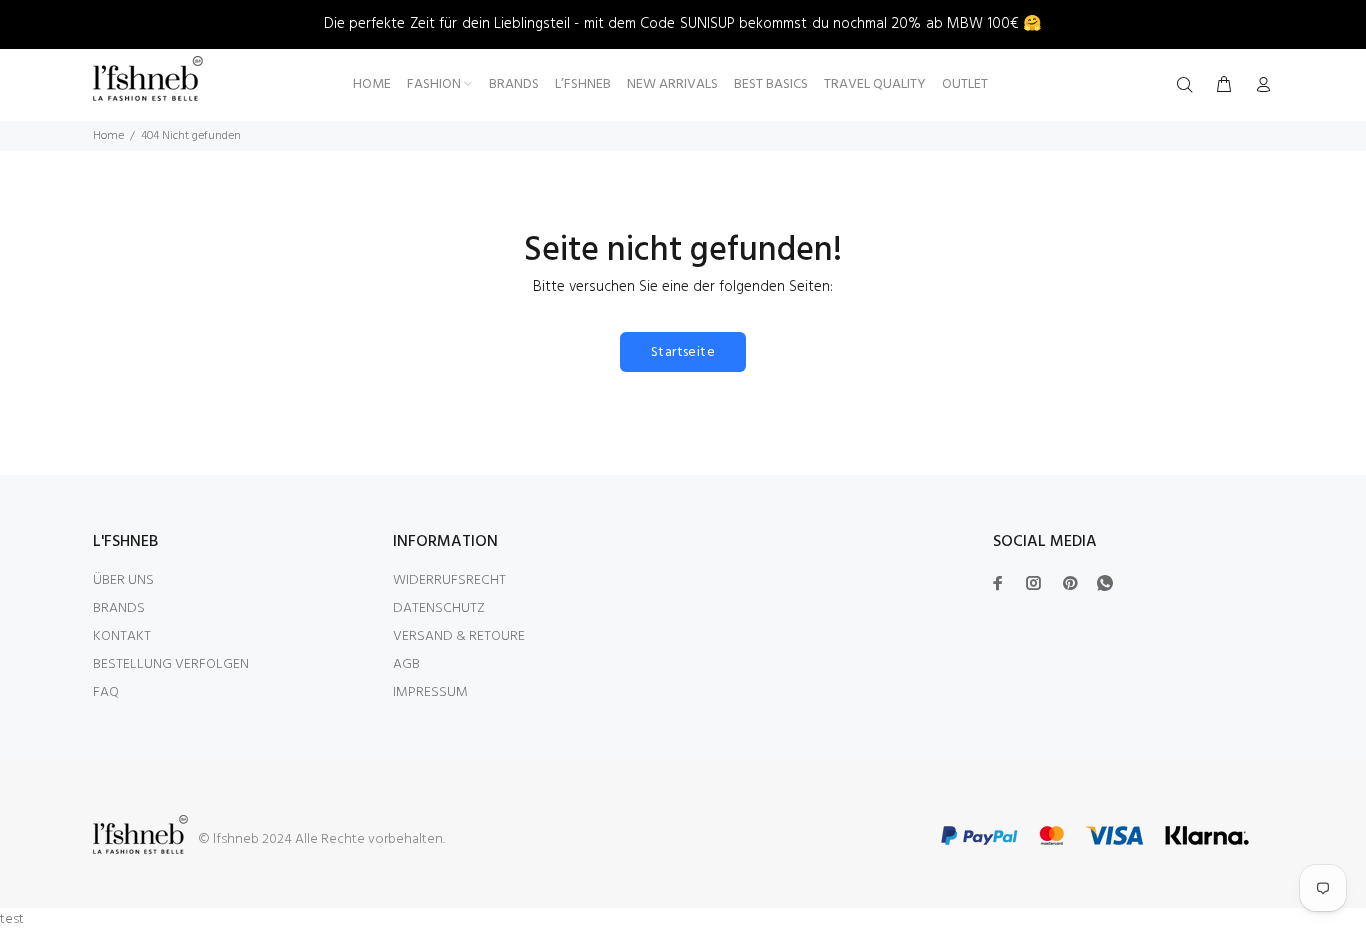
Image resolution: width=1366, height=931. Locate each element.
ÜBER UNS (123, 580)
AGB (406, 664)
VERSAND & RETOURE (459, 636)
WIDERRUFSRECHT (449, 580)
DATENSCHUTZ (439, 608)
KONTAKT (122, 636)
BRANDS (119, 608)
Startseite (683, 352)
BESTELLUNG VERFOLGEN (171, 664)
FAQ (106, 692)
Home (108, 136)
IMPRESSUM (430, 692)
